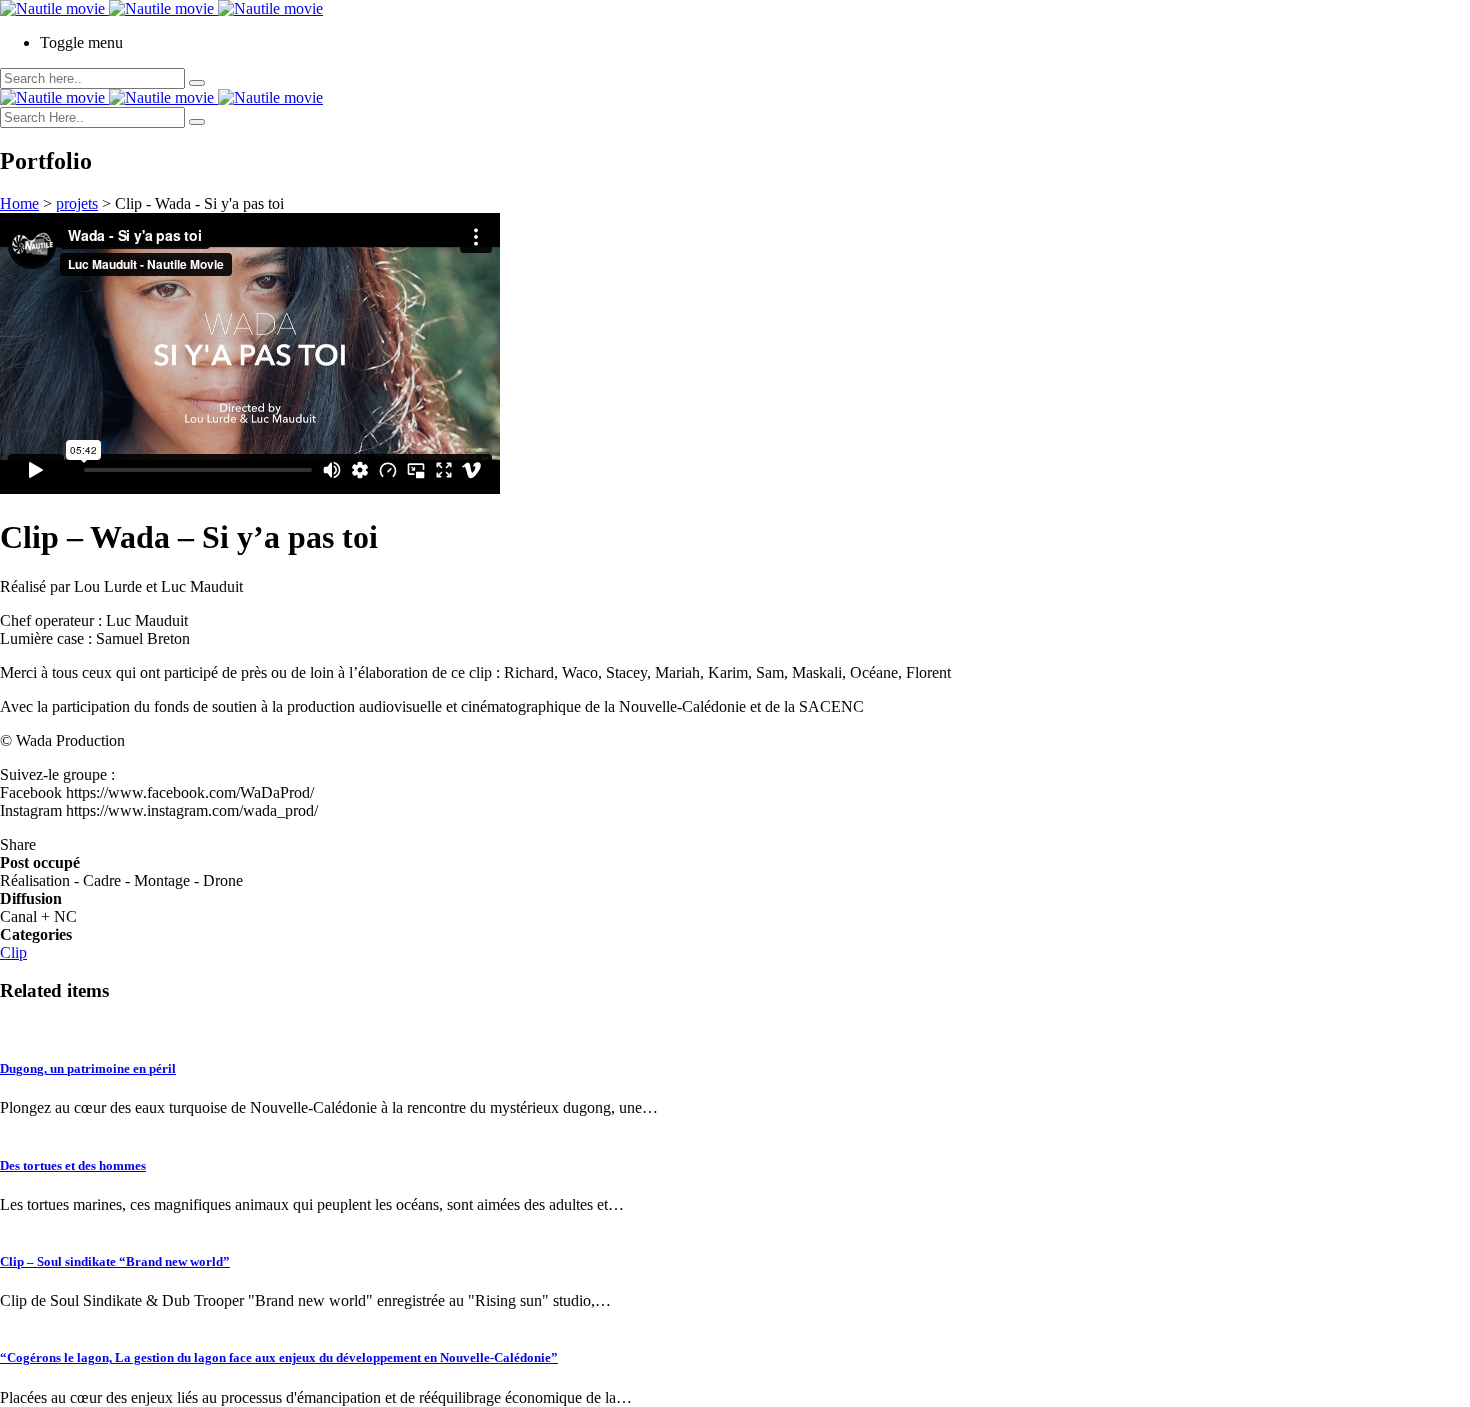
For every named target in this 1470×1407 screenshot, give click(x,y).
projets (77, 203)
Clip (13, 952)
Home (19, 203)
